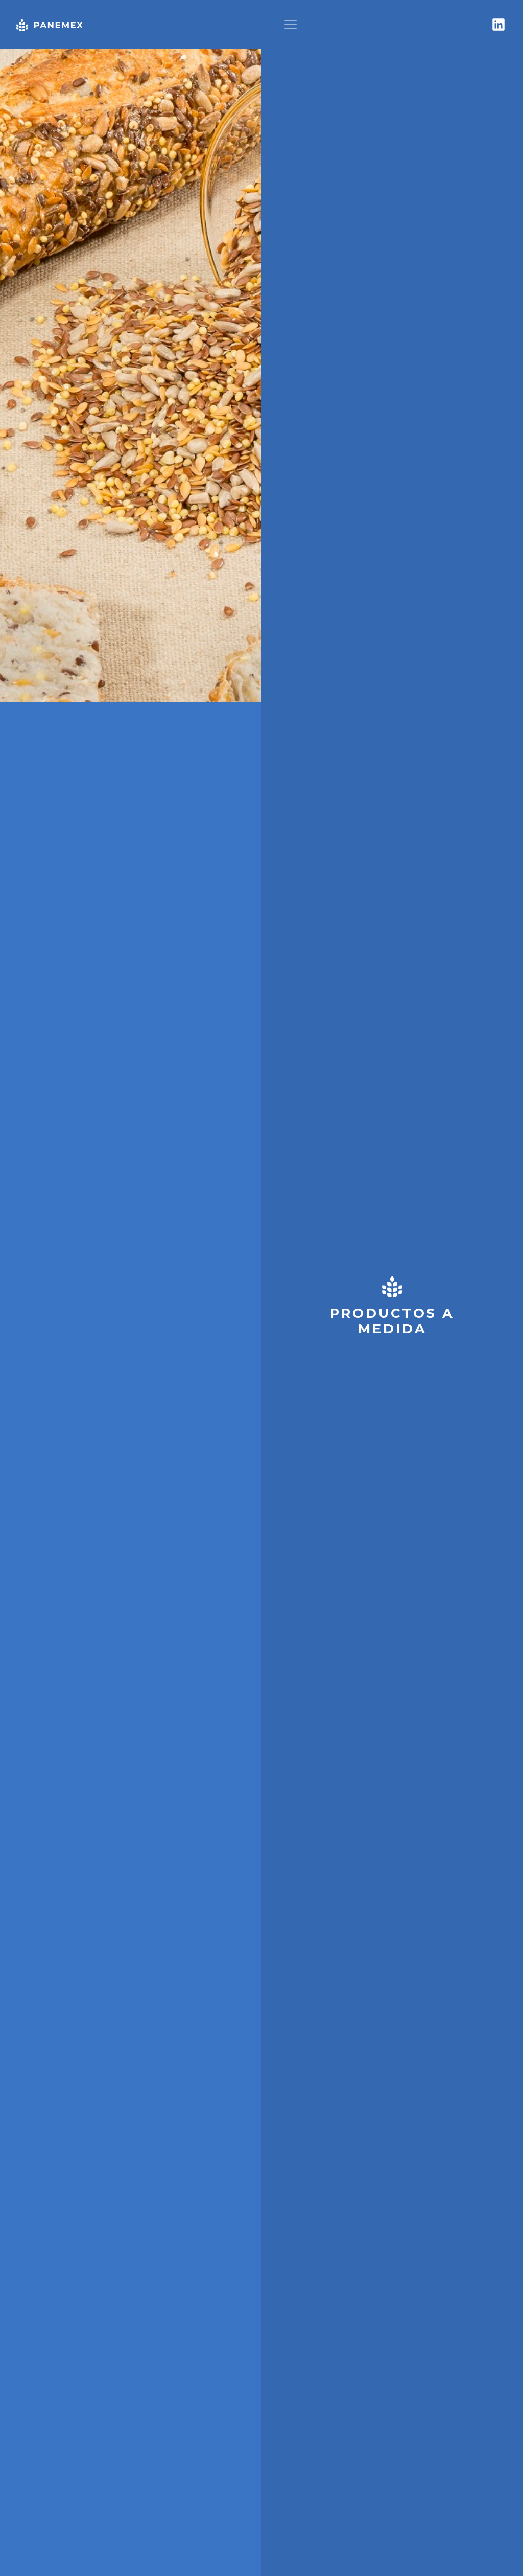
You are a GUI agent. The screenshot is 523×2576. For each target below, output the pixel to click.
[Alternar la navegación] (291, 25)
